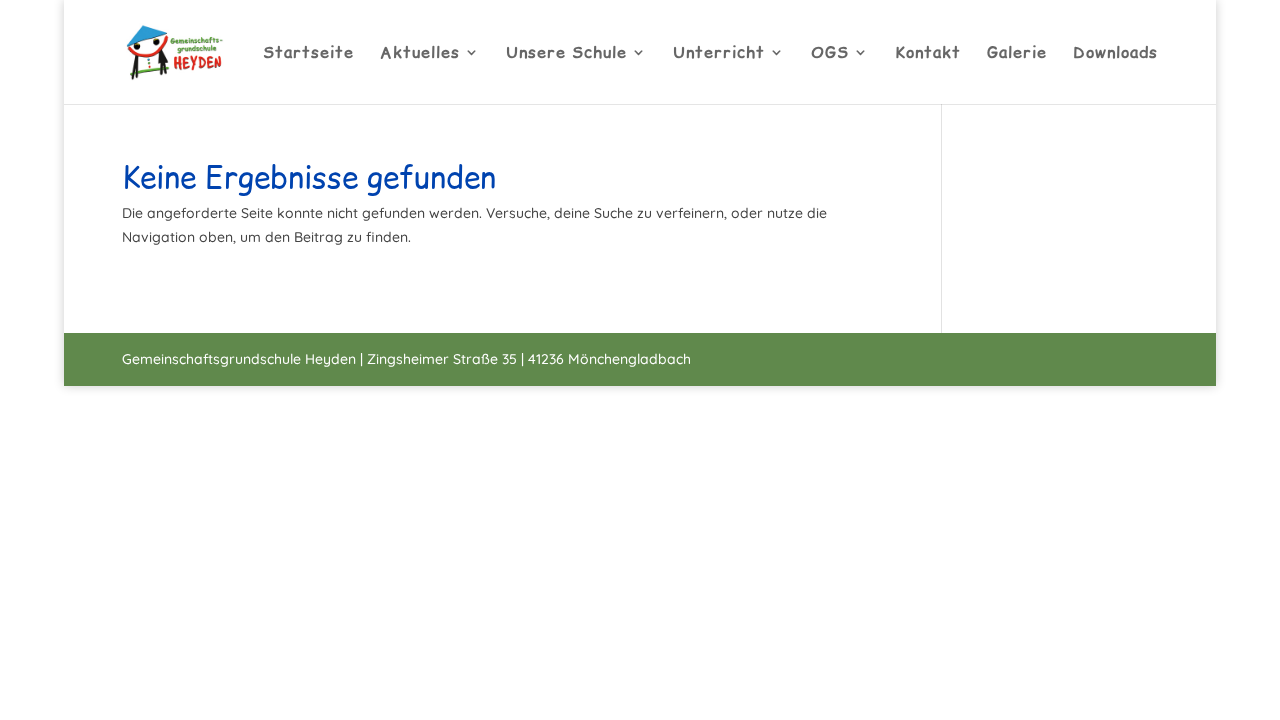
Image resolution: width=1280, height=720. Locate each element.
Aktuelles (420, 54)
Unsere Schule (566, 54)
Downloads (1115, 54)
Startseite (308, 54)
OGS (830, 54)
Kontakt (928, 54)
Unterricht (719, 54)
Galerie (1017, 54)
